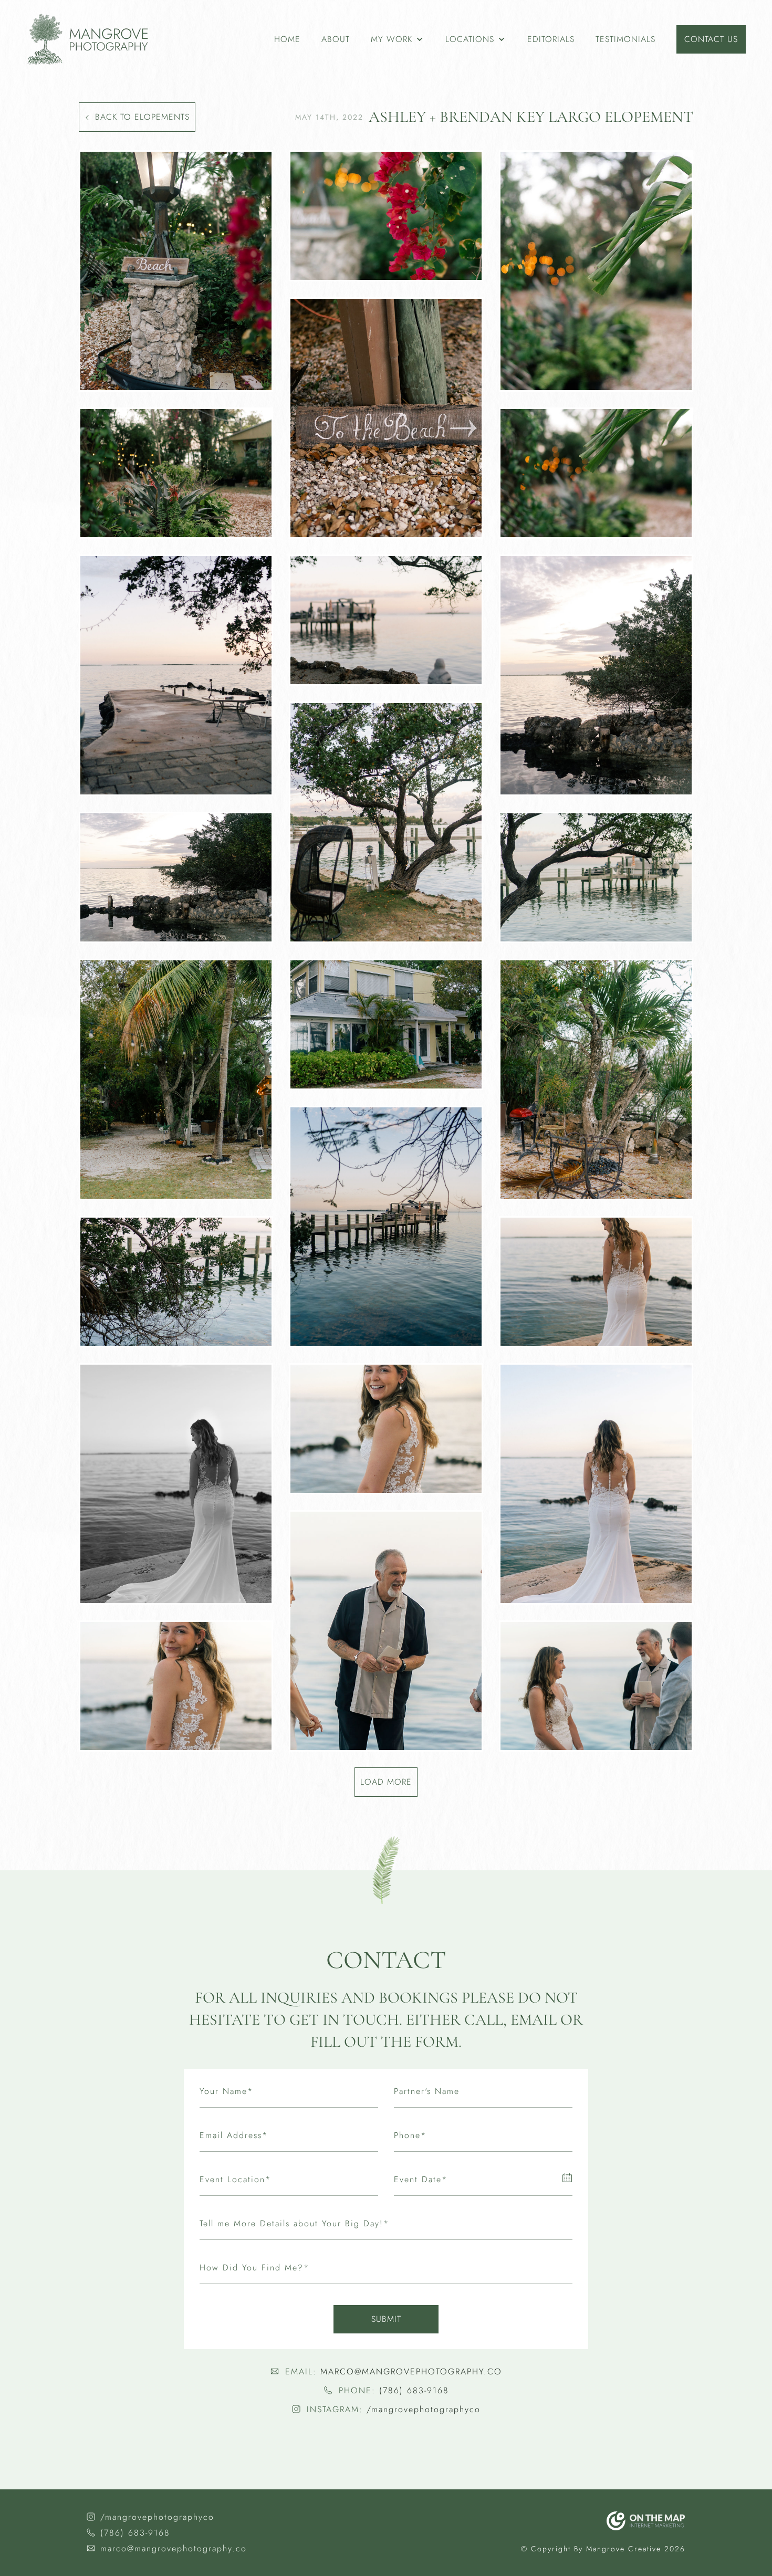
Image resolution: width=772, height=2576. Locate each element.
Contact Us (711, 39)
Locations (470, 39)
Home (287, 39)
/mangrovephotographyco (424, 2409)
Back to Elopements (142, 117)
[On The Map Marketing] (646, 2521)
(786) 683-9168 (414, 2390)
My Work (392, 39)
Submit (386, 2319)
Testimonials (625, 39)
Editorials (551, 39)
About (336, 39)
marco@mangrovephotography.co (411, 2371)
